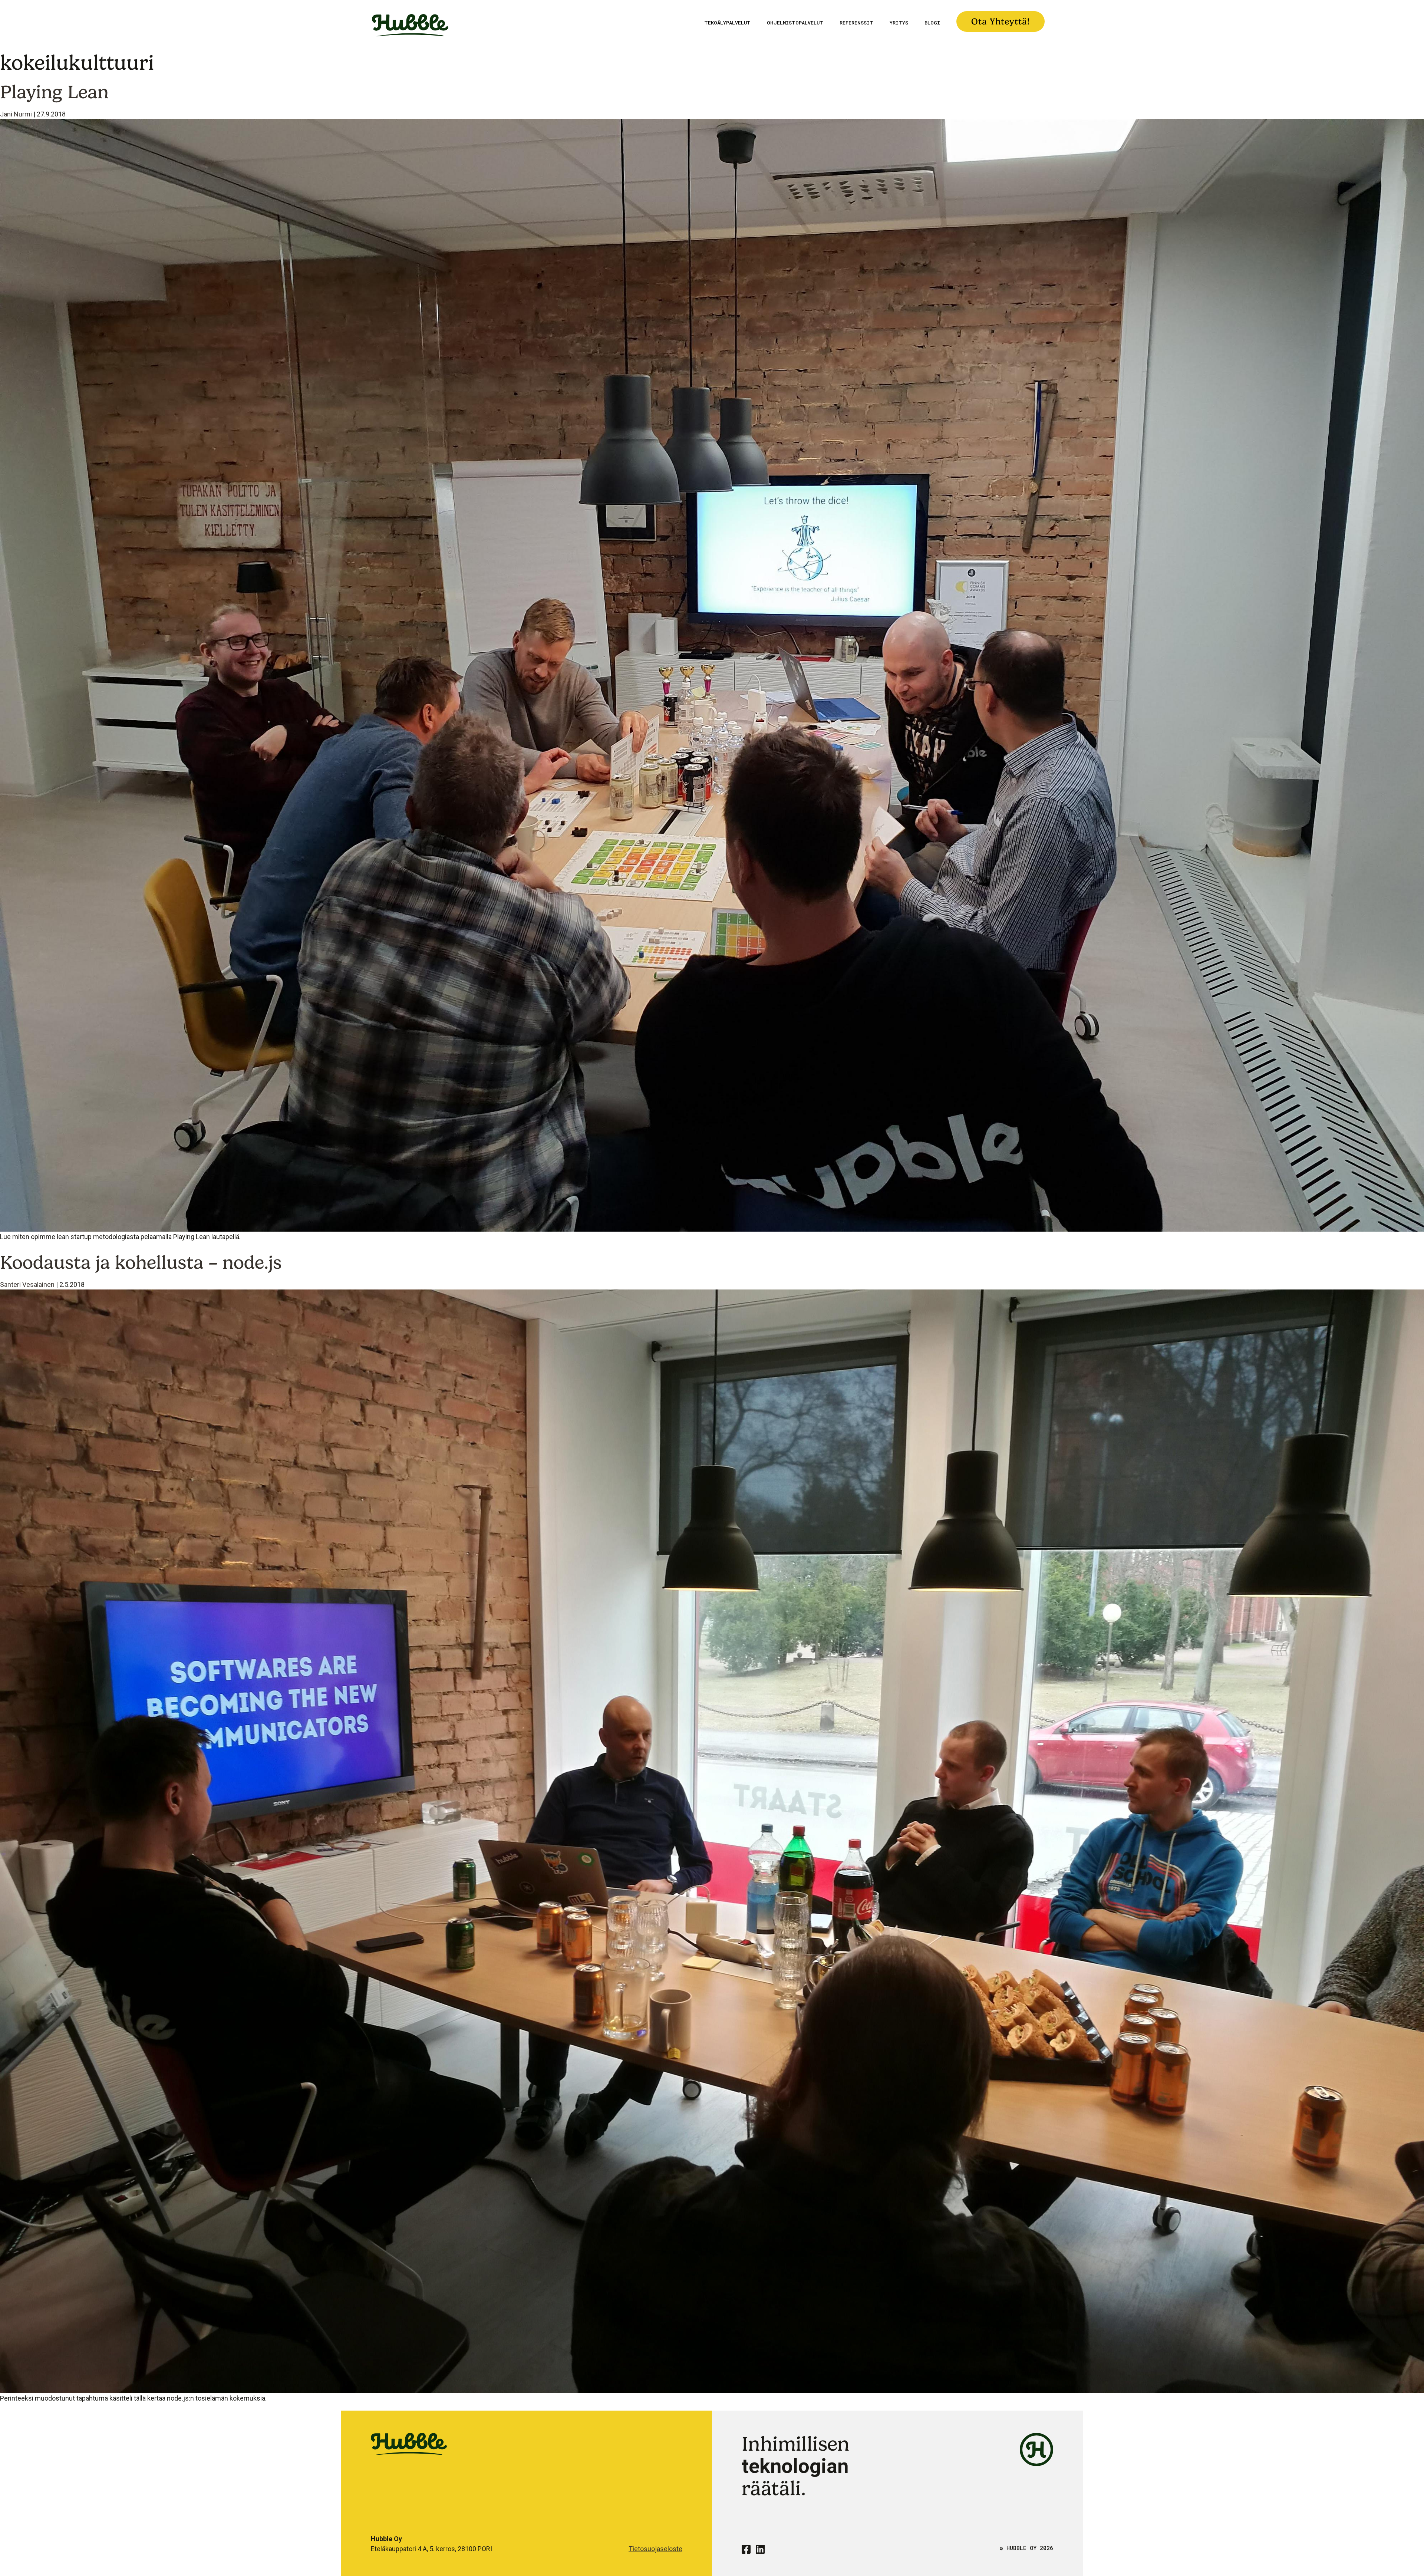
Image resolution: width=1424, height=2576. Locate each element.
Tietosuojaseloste (655, 2549)
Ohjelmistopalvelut (795, 23)
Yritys (899, 23)
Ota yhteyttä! (1001, 22)
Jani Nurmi (16, 114)
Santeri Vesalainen (27, 1284)
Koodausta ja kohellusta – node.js (141, 1262)
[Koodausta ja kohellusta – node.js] (712, 1841)
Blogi (932, 23)
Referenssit (856, 23)
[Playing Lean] (712, 675)
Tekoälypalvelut (727, 23)
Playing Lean (54, 92)
